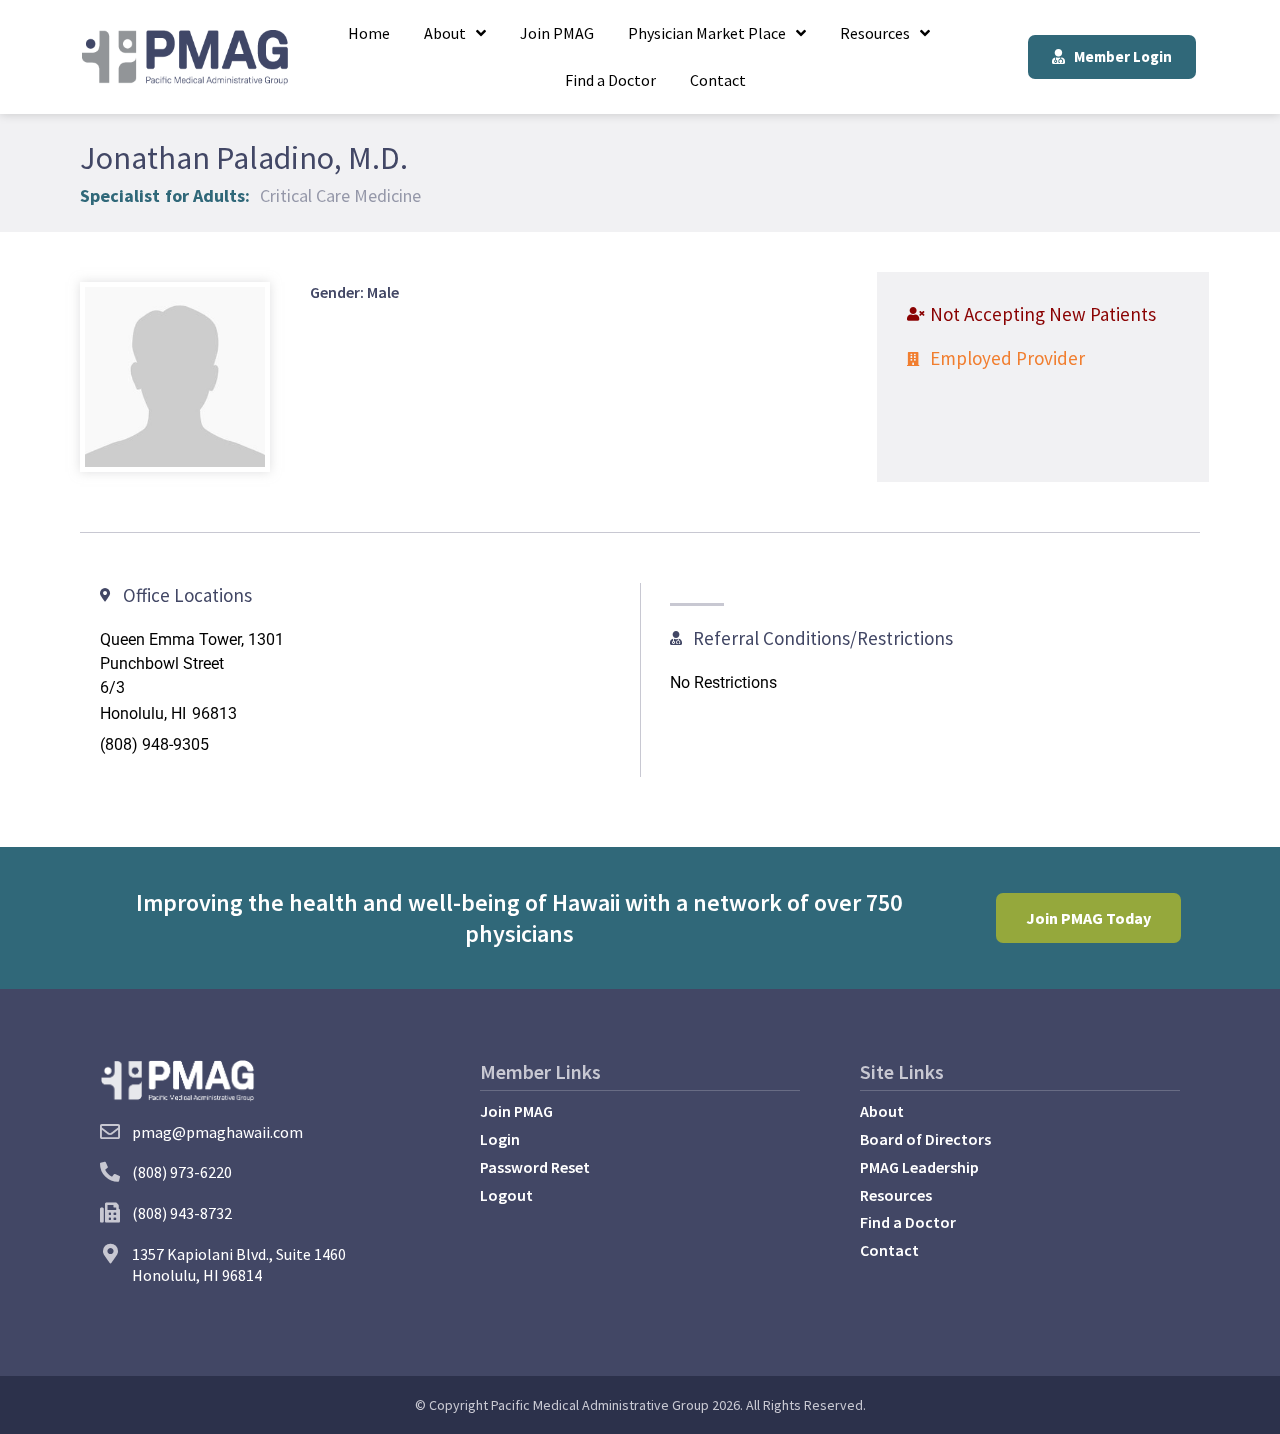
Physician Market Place (707, 33)
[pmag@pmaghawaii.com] (110, 1132)
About (445, 33)
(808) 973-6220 (182, 1172)
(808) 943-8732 (182, 1213)
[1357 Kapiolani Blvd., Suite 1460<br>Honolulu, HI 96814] (110, 1254)
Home (369, 33)
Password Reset (535, 1167)
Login (500, 1139)
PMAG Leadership (919, 1167)
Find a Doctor (610, 80)
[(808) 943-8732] (110, 1213)
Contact (718, 80)
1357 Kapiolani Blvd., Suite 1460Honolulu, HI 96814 (239, 1264)
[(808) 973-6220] (110, 1172)
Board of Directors (925, 1139)
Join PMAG (557, 33)
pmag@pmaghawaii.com (217, 1132)
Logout (506, 1195)
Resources (875, 33)
